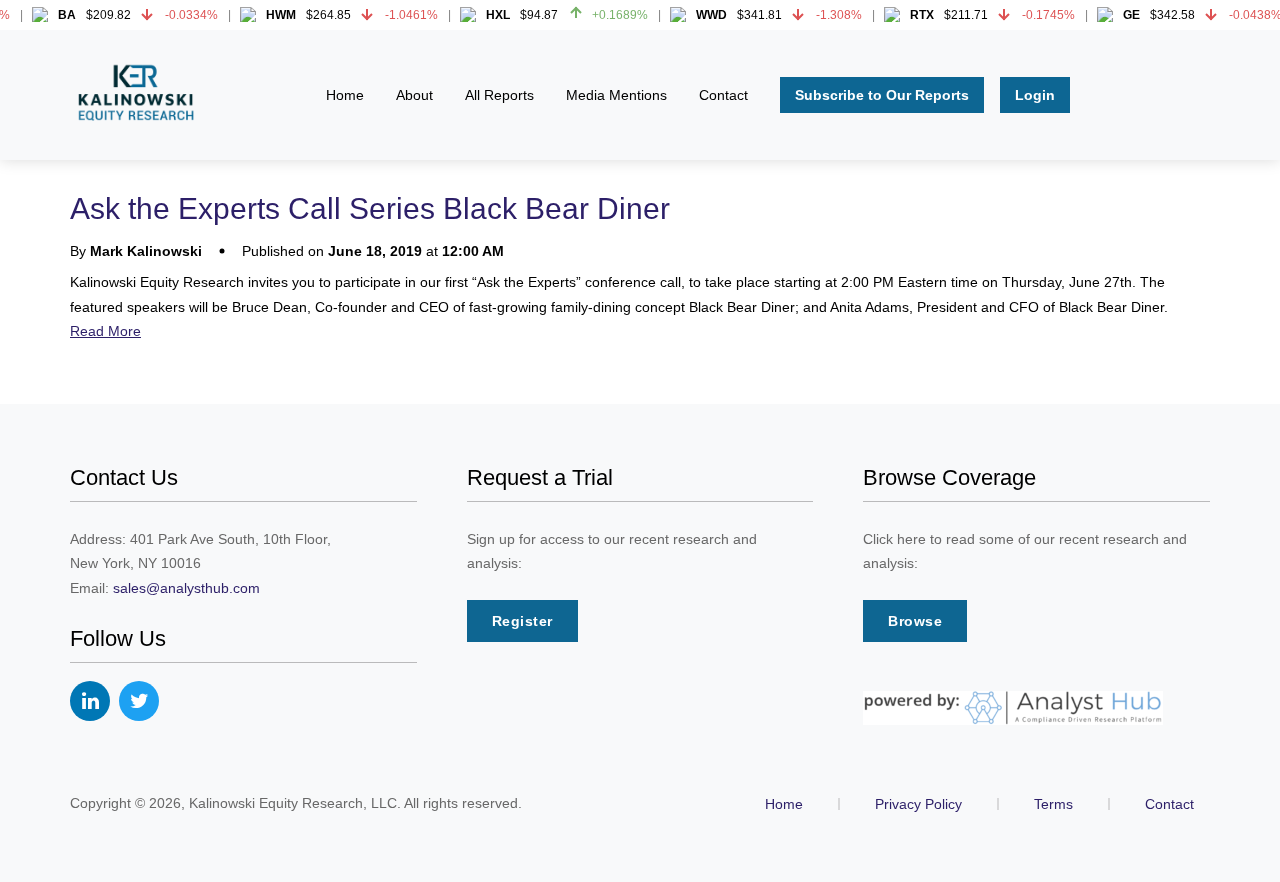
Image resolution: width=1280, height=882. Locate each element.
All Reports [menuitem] (499, 95)
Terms (1053, 804)
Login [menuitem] (1035, 95)
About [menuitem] (414, 95)
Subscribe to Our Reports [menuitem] (882, 95)
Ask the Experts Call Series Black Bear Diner (370, 208)
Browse (915, 621)
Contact (1169, 804)
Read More (105, 331)
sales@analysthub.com (186, 588)
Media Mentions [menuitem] (616, 95)
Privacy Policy (918, 804)
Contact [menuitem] (723, 95)
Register (522, 621)
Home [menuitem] (345, 95)
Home (784, 804)
